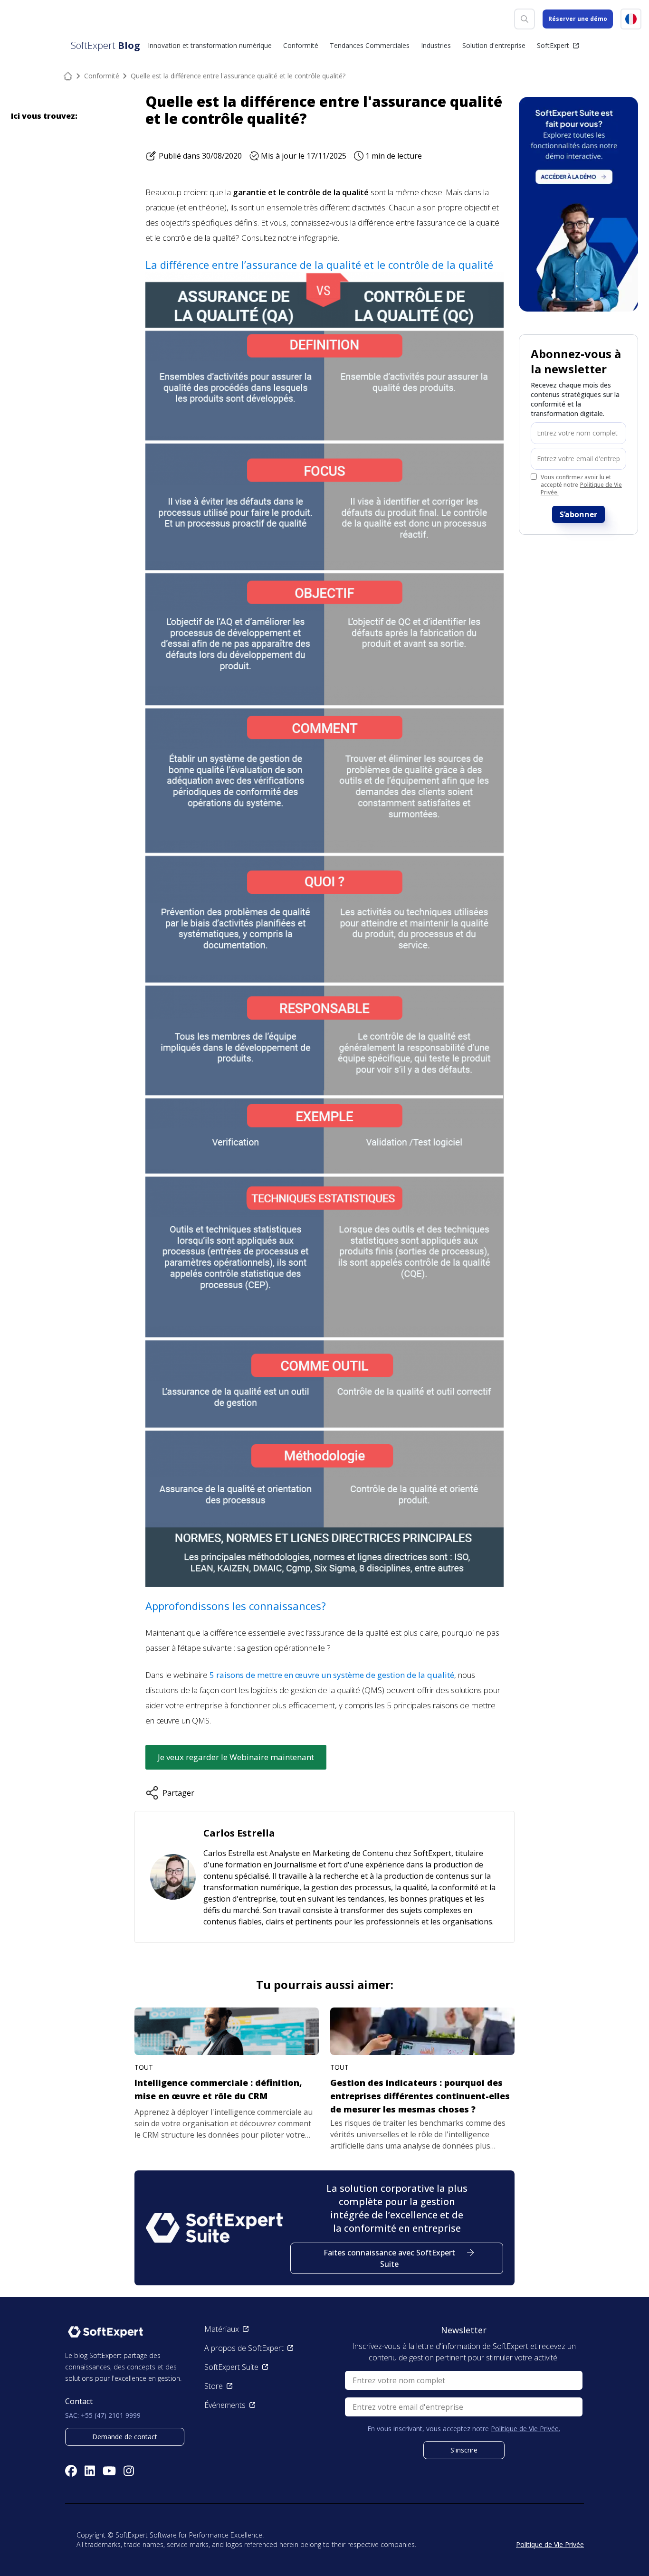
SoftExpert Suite (231, 2367)
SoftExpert (553, 45)
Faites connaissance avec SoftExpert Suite (389, 2258)
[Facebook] (71, 2471)
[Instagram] (129, 2471)
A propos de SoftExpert (244, 2348)
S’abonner (578, 514)
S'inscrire (464, 2450)
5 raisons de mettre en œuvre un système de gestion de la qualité (332, 1675)
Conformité (102, 76)
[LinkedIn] (90, 2471)
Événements (225, 2405)
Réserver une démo (578, 19)
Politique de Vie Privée (550, 2544)
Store (214, 2386)
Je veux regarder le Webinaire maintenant (236, 1757)
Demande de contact (125, 2437)
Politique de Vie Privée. (581, 488)
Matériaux (222, 2329)
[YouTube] (109, 2471)
